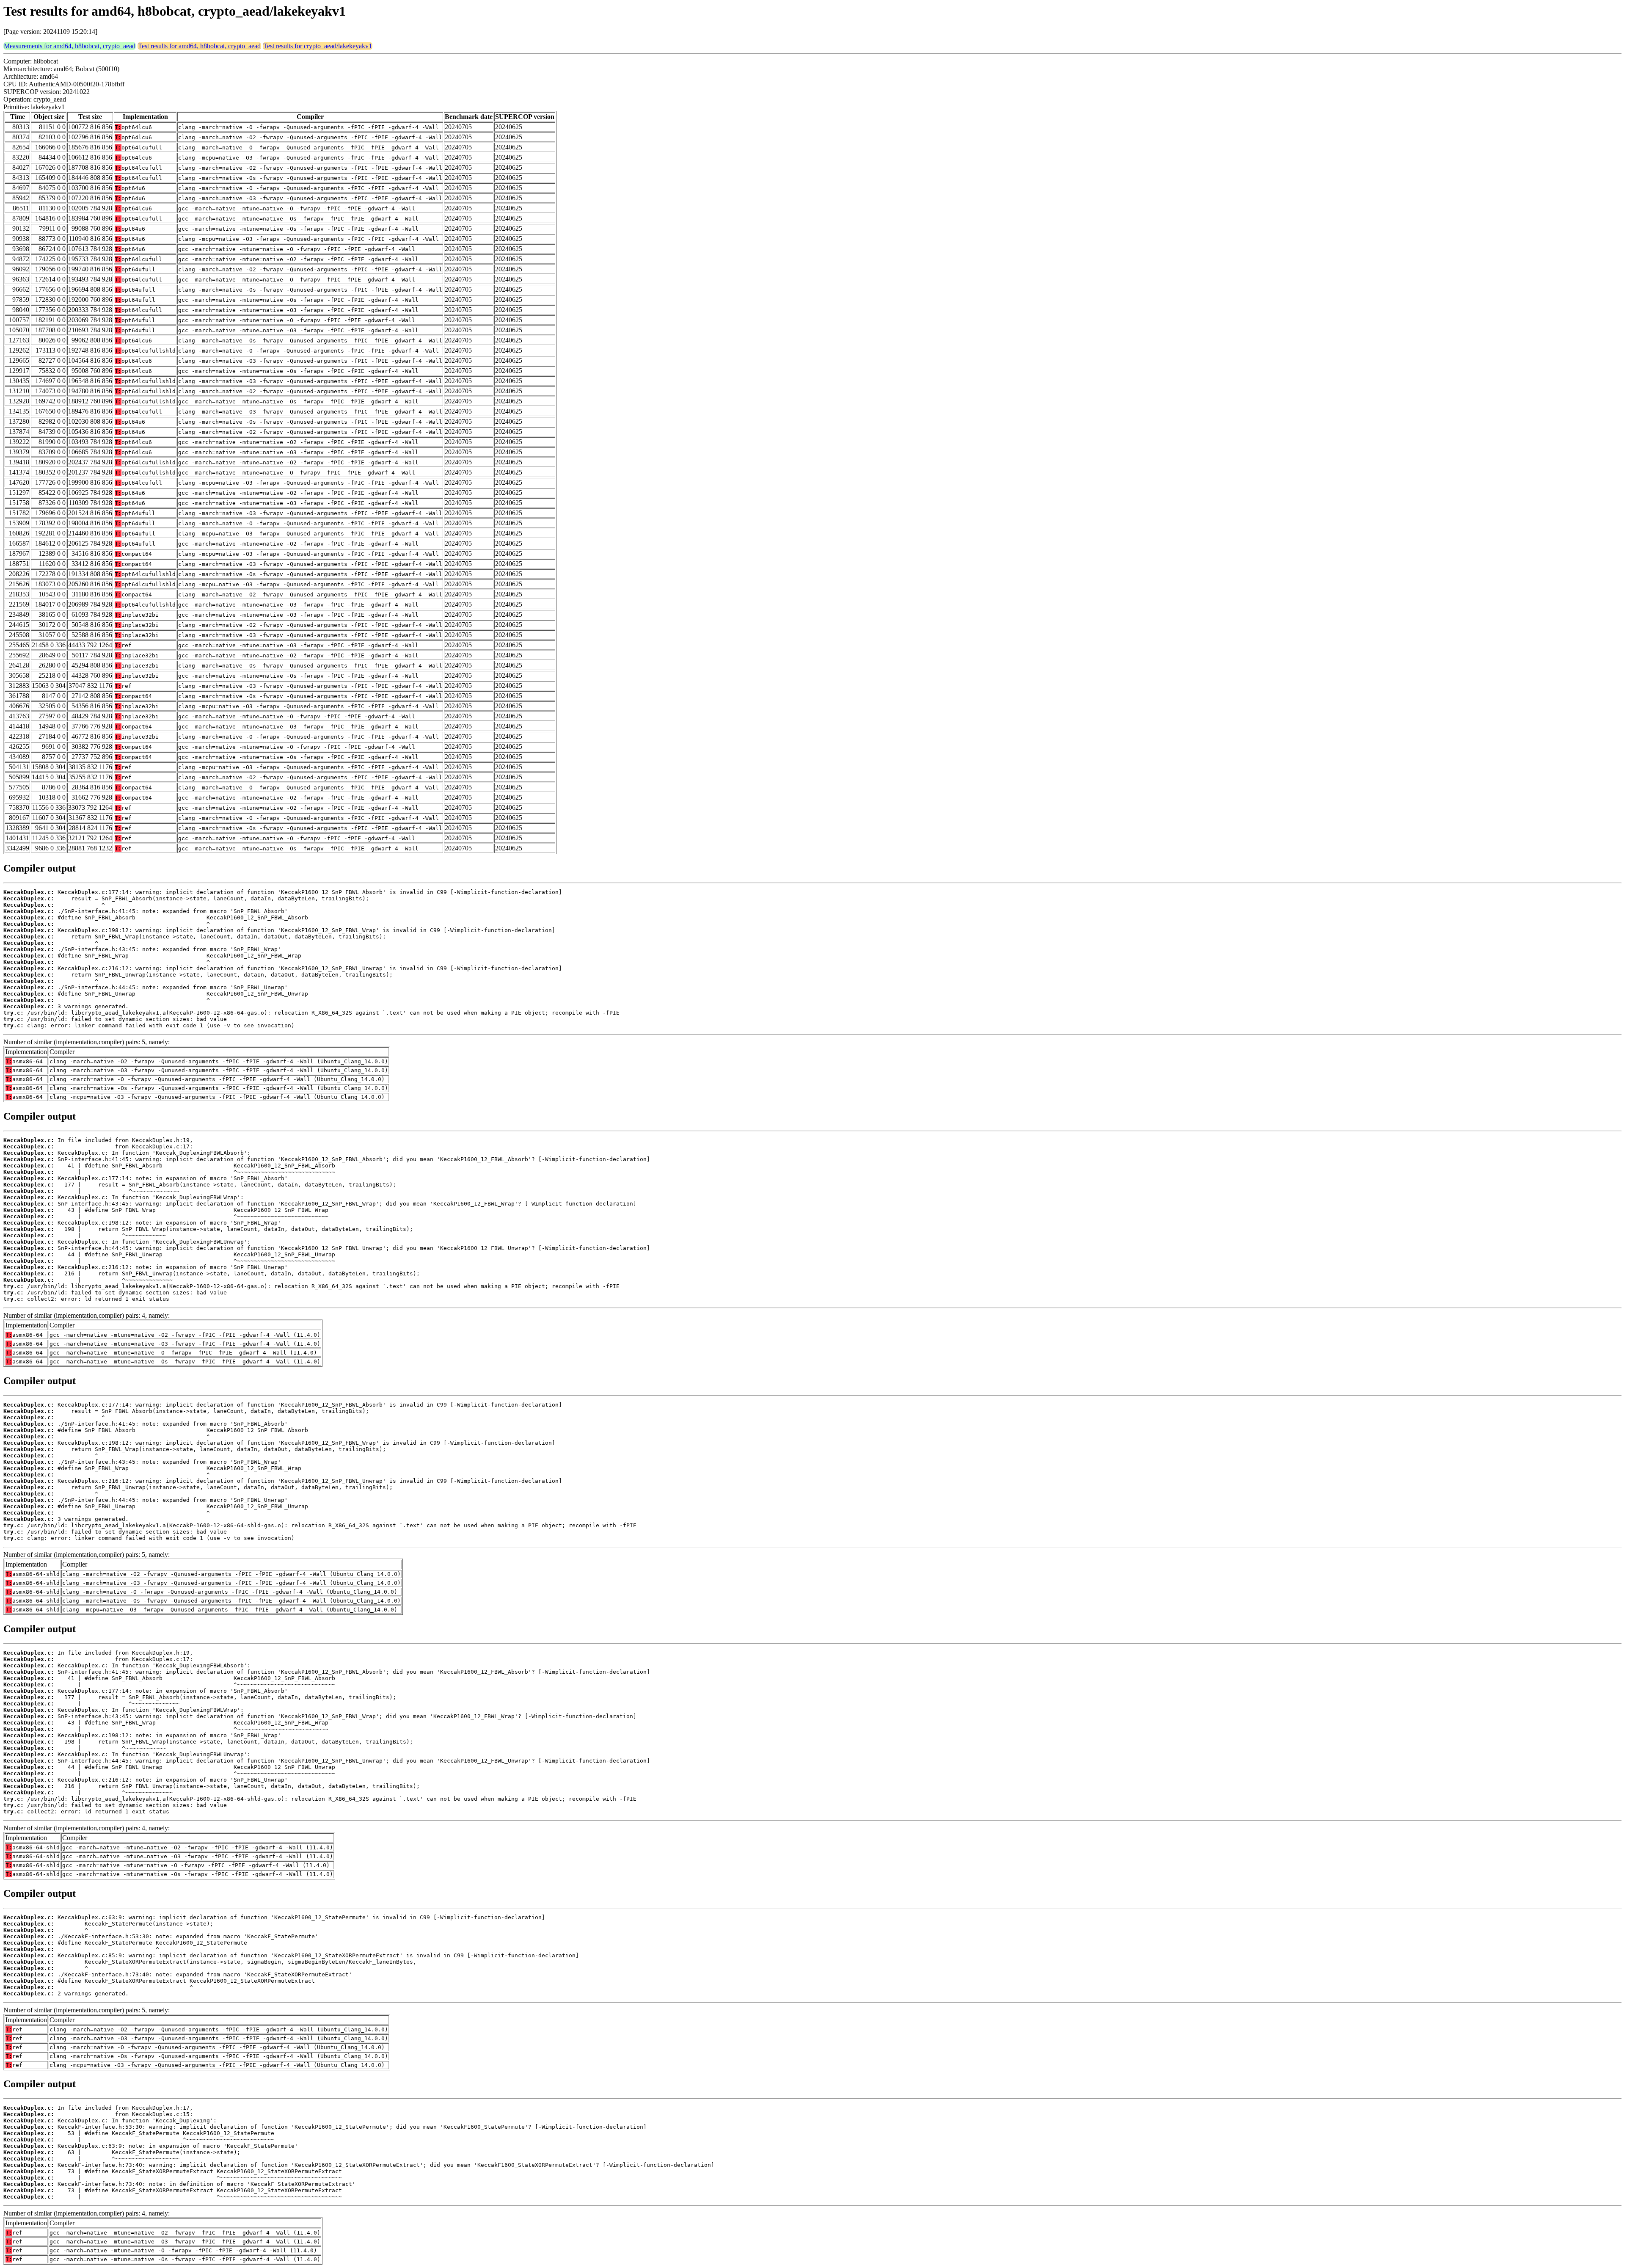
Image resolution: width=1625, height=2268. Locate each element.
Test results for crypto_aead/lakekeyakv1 (318, 46)
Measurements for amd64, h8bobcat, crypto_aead (70, 46)
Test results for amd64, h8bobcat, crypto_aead (199, 46)
